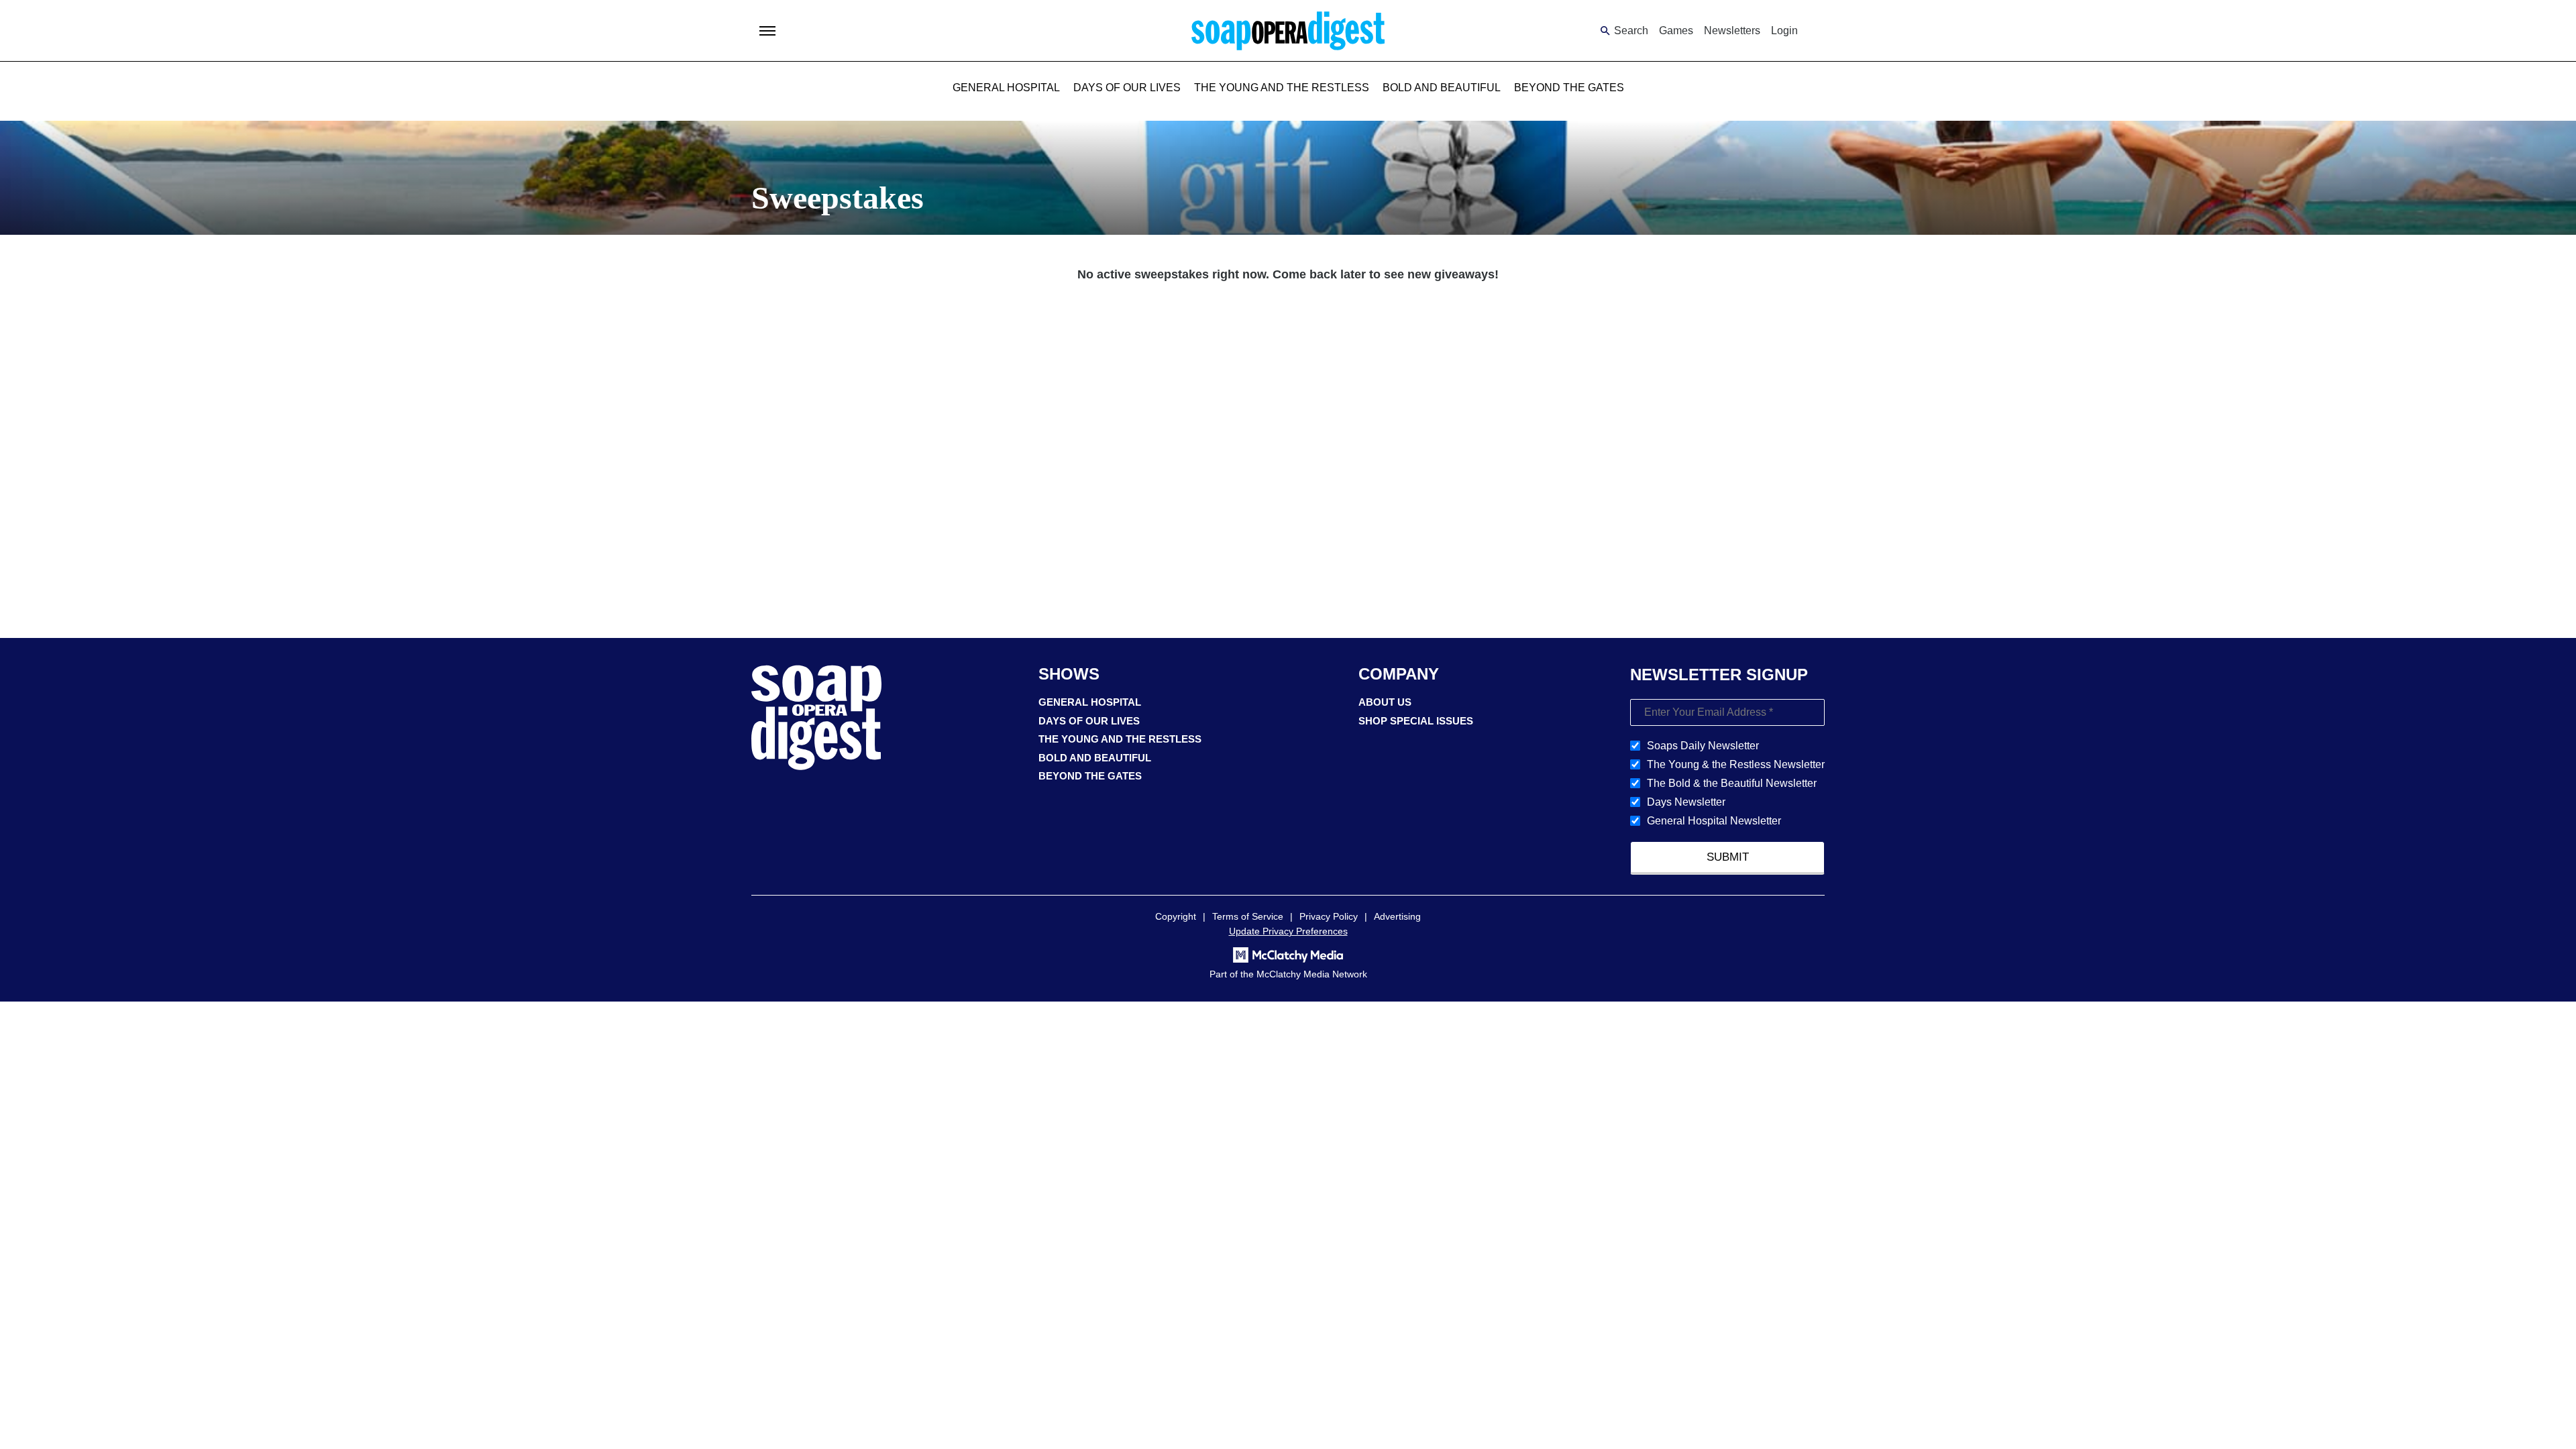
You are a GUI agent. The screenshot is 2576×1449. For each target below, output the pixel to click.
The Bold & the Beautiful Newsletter (1732, 783)
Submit (1728, 857)
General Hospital (1006, 88)
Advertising (1397, 916)
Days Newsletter (1686, 802)
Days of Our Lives (1127, 88)
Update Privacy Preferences (1288, 931)
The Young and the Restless (1282, 88)
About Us (1385, 702)
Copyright (1176, 916)
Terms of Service (1248, 916)
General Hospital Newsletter (1714, 821)
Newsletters (1732, 31)
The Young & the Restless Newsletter (1736, 764)
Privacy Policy (1329, 916)
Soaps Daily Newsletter (1703, 746)
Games (1676, 31)
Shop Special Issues (1416, 721)
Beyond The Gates (1569, 88)
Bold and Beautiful (1442, 88)
